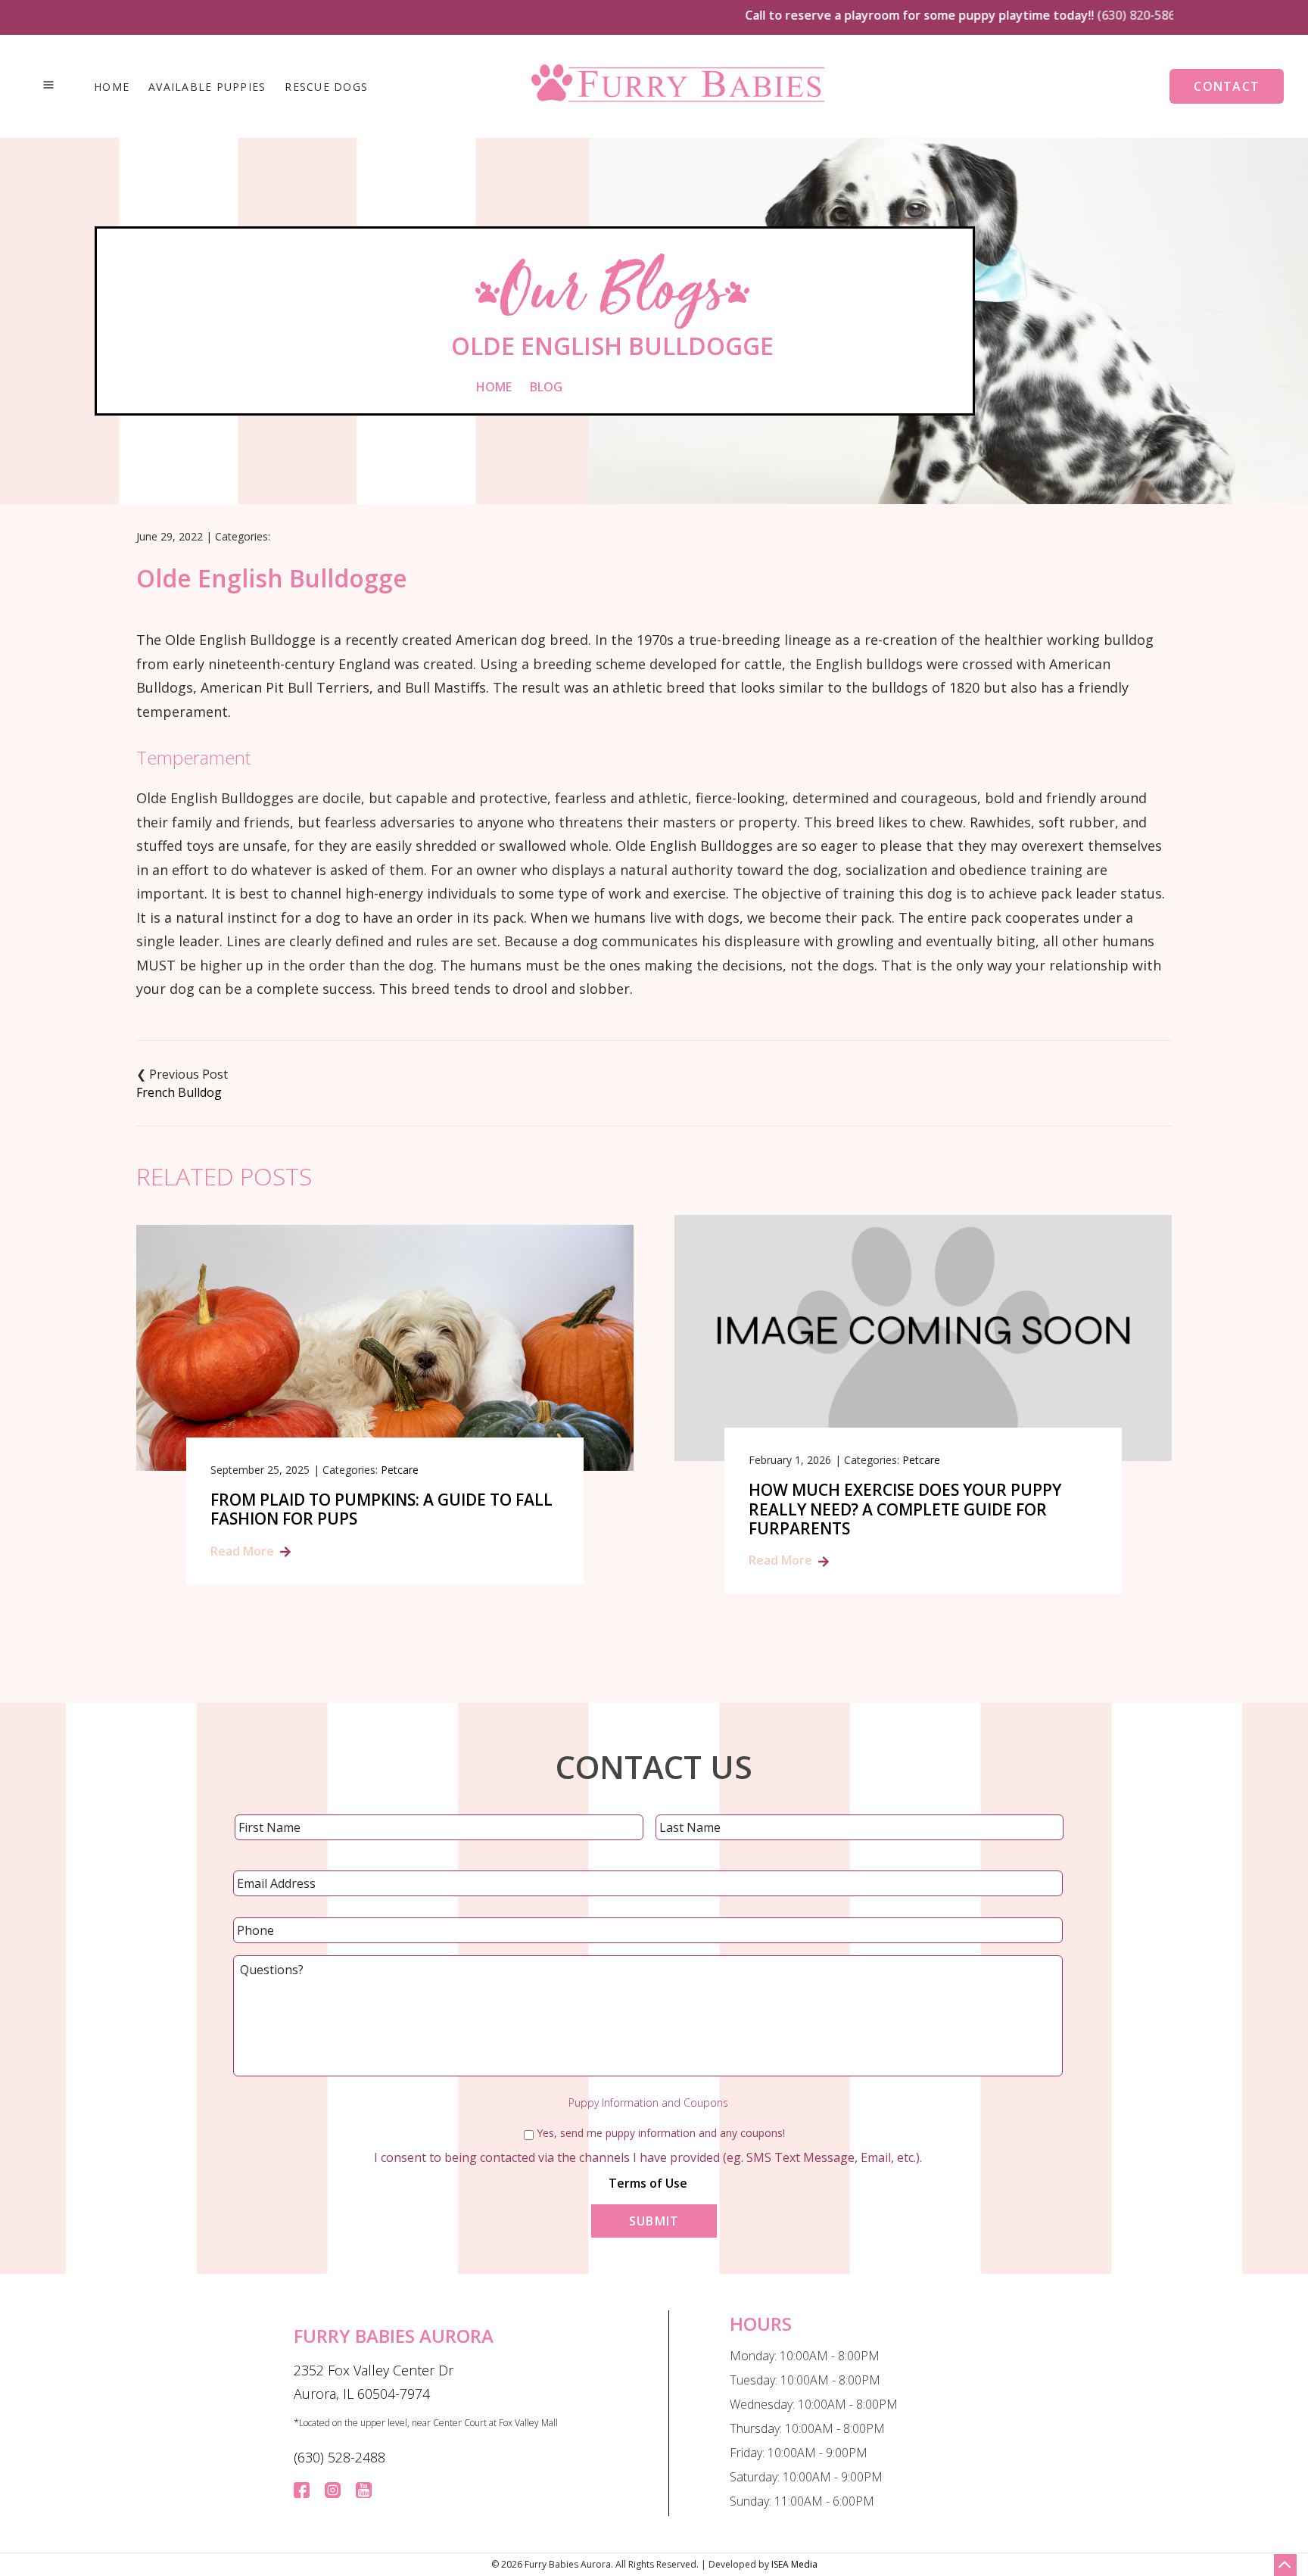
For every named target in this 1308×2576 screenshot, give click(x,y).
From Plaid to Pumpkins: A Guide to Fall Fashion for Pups (381, 1509)
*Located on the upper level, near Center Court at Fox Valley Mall (426, 2423)
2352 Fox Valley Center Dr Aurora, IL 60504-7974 (374, 2382)
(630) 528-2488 (339, 2457)
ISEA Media (794, 2564)
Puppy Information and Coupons (648, 2103)
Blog (546, 387)
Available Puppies (207, 87)
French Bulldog (179, 1092)
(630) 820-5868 (1095, 15)
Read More (242, 1551)
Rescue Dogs (326, 87)
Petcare (400, 1470)
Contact (1227, 86)
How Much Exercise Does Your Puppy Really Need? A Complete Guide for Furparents (905, 1509)
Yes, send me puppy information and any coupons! (661, 2133)
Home (112, 87)
